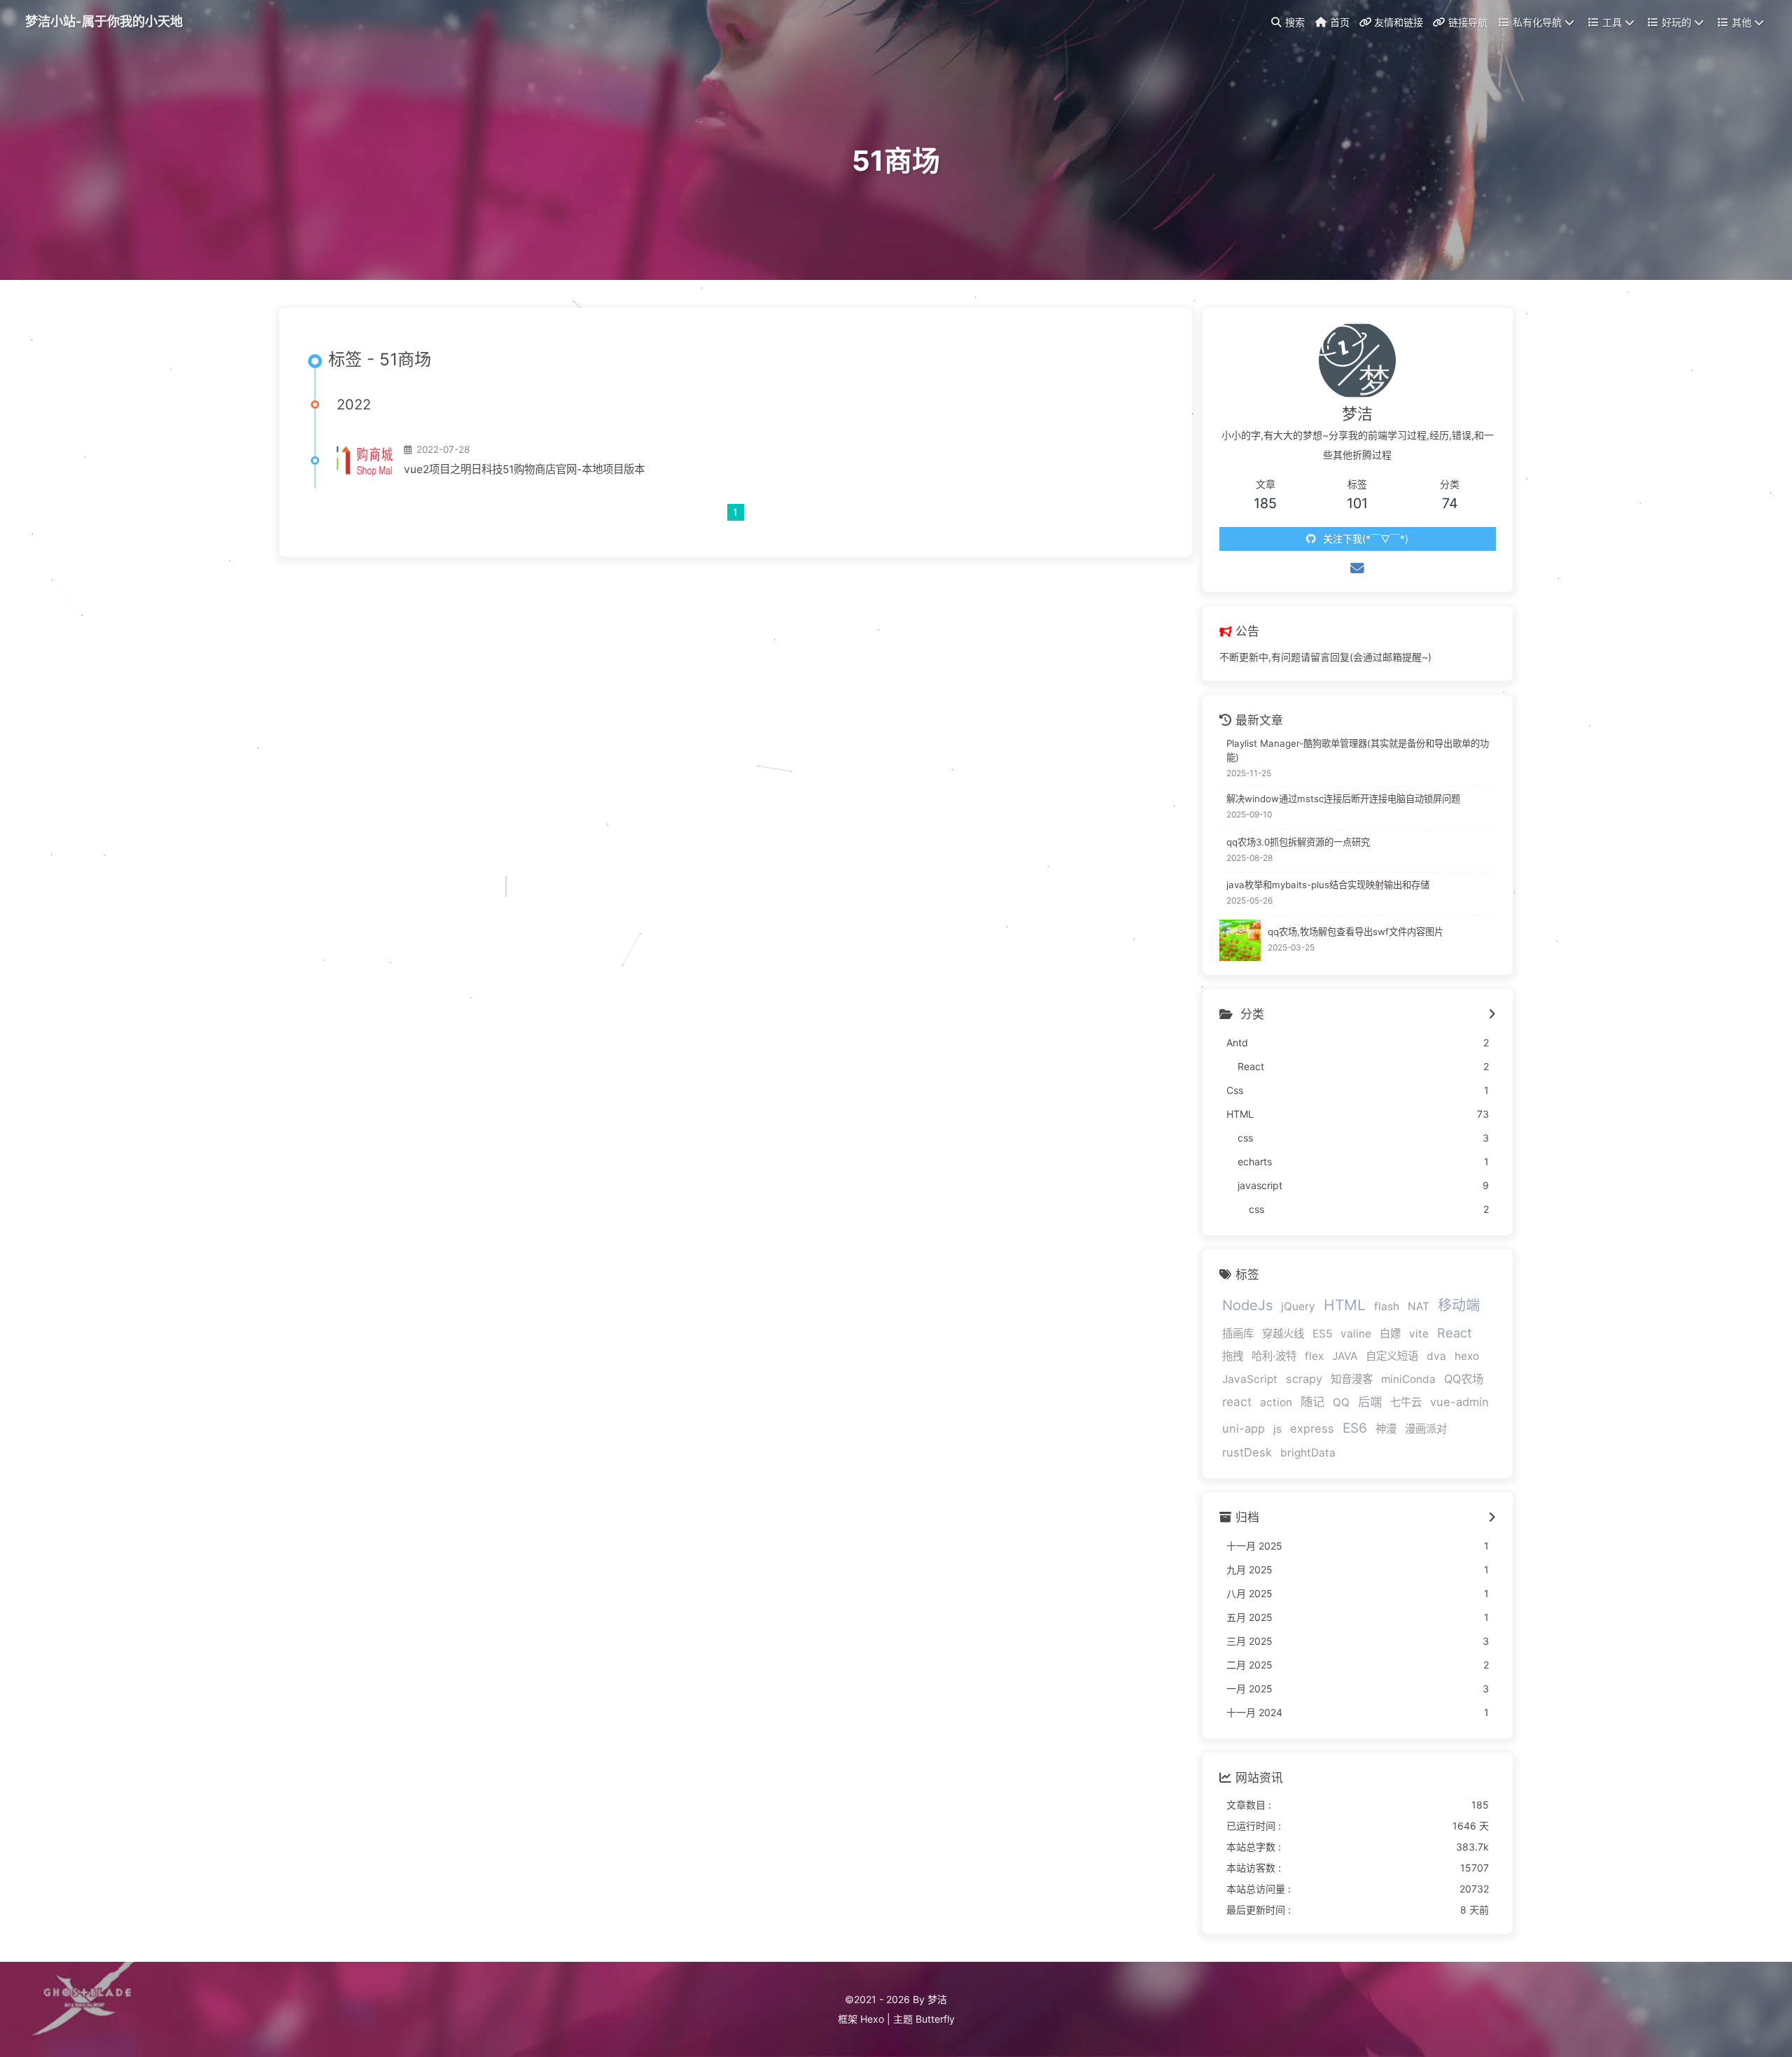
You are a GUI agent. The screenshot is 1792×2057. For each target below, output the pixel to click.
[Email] (1357, 568)
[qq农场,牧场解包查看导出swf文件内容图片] (1240, 940)
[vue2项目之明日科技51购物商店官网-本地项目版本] (365, 461)
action (1276, 1402)
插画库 (1238, 1334)
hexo (1467, 1356)
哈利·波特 (1274, 1356)
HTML (1345, 1305)
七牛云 (1406, 1402)
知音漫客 (1352, 1379)
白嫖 (1390, 1334)
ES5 (1322, 1334)
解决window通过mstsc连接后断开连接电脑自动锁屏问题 (1343, 799)
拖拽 (1233, 1356)
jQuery (1298, 1306)
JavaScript (1250, 1379)
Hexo (872, 2019)
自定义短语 (1392, 1356)
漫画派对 (1426, 1429)
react (1237, 1402)
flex (1314, 1356)
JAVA (1345, 1356)
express (1312, 1428)
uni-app (1244, 1428)
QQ (1341, 1402)
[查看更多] (1492, 1015)
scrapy (1304, 1379)
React (1455, 1333)
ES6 (1355, 1428)
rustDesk (1247, 1452)
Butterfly (935, 2019)
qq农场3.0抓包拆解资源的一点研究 (1298, 842)
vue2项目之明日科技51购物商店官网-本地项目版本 (524, 469)
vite (1419, 1334)
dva (1436, 1356)
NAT (1419, 1306)
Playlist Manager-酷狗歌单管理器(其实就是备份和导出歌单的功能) (1358, 750)
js (1277, 1429)
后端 (1370, 1402)
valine (1356, 1334)
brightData (1308, 1453)
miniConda (1408, 1379)
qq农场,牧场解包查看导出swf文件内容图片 (1356, 932)
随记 (1312, 1402)
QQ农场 (1464, 1379)
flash (1387, 1306)
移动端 (1459, 1305)
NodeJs (1247, 1305)
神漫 (1386, 1429)
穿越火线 (1283, 1334)
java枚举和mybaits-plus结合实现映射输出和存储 (1328, 885)
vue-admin (1459, 1402)
